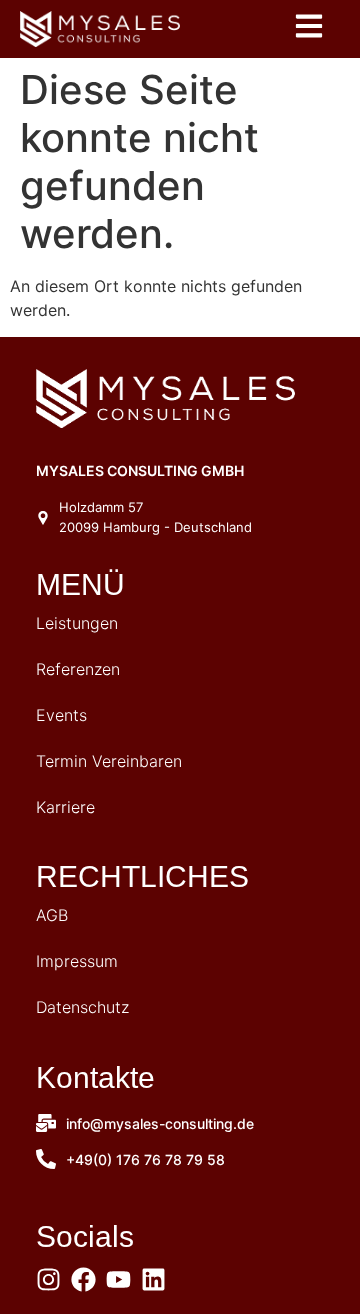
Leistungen (77, 623)
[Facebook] (83, 1279)
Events (61, 715)
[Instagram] (48, 1279)
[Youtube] (118, 1279)
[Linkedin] (153, 1279)
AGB (52, 915)
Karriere (65, 807)
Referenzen (78, 669)
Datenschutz (82, 1007)
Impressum (77, 961)
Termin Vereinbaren (109, 761)
